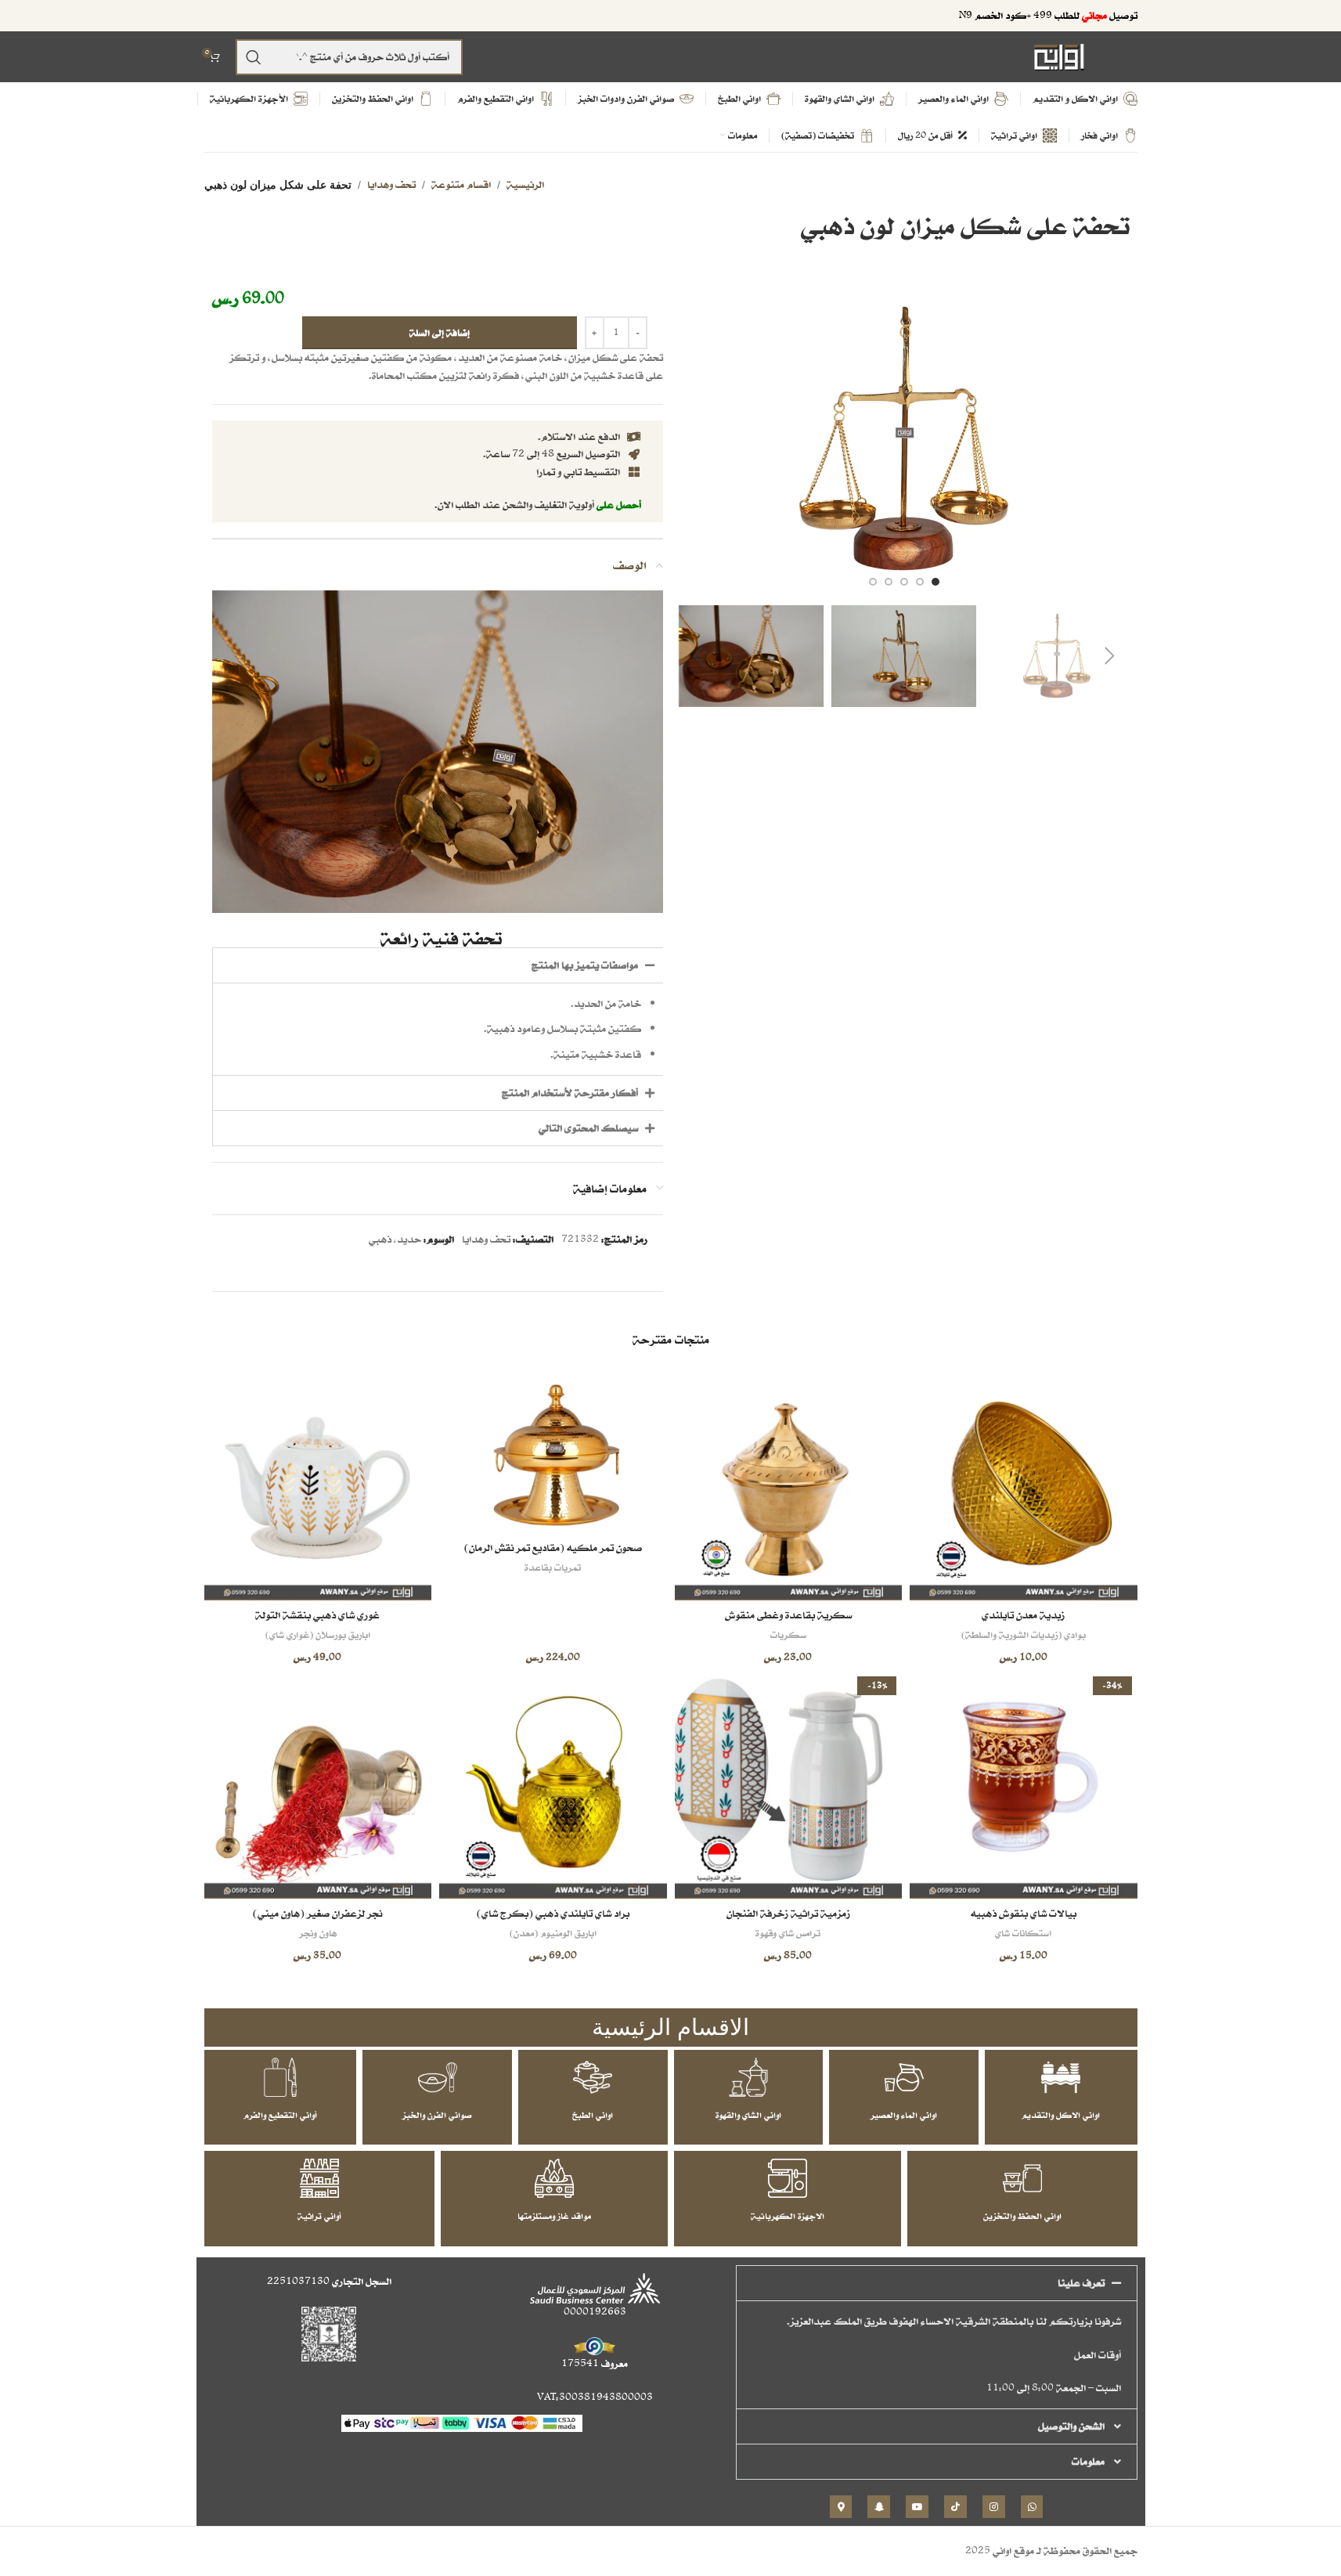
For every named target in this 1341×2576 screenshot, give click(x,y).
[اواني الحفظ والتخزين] (1022, 2178)
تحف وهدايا (391, 184)
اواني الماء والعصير (904, 2115)
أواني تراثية (319, 2216)
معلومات (1088, 2461)
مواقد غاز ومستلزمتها (554, 2216)
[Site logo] (1059, 56)
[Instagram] (994, 2507)
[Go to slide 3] (904, 582)
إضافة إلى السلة (440, 332)
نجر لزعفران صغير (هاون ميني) (317, 1913)
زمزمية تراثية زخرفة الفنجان (788, 1913)
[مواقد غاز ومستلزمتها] (554, 2178)
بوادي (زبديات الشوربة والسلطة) (1024, 1634)
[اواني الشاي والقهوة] (748, 2077)
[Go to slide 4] (889, 582)
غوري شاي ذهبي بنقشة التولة (317, 1615)
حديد (409, 1239)
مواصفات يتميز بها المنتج (585, 965)
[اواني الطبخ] (593, 2077)
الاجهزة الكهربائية (788, 2216)
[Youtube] (917, 2507)
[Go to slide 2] (920, 582)
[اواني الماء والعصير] (904, 2077)
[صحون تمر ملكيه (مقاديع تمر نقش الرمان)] (553, 1452)
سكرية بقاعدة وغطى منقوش (788, 1615)
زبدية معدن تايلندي (1023, 1615)
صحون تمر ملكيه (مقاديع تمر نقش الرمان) (553, 1548)
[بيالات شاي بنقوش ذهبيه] (1024, 1785)
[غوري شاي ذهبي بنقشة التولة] (318, 1486)
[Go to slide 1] (935, 582)
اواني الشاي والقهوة (748, 2115)
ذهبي (380, 1239)
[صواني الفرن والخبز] (438, 2077)
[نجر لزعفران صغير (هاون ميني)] (318, 1785)
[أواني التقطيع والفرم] (280, 2077)
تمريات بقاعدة (553, 1567)
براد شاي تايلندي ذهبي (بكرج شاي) (553, 1913)
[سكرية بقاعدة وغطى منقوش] (789, 1486)
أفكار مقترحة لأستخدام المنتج (570, 1093)
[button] (1110, 656)
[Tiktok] (955, 2507)
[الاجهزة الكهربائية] (788, 2178)
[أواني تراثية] (319, 2178)
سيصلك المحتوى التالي (588, 1128)
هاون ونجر (318, 1933)
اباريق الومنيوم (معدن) (553, 1933)
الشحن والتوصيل (1071, 2426)
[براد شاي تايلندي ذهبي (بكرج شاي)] (553, 1785)
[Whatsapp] (1032, 2507)
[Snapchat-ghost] (879, 2507)
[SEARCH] (254, 57)
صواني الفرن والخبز (437, 2115)
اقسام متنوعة (461, 184)
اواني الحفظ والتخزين (1022, 2216)
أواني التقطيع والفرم (280, 2115)
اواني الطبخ (593, 2115)
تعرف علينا (1081, 2283)
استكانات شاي (1023, 1933)
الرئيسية (525, 184)
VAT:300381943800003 (595, 2397)
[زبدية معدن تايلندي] (1024, 1486)
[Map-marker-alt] (841, 2507)
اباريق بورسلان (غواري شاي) (318, 1634)
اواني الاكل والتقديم (1061, 2115)
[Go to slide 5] (873, 582)
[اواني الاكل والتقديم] (1061, 2077)
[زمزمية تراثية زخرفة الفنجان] (789, 1785)
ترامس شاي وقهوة (788, 1933)
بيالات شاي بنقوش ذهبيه (1024, 1913)
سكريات (788, 1634)
